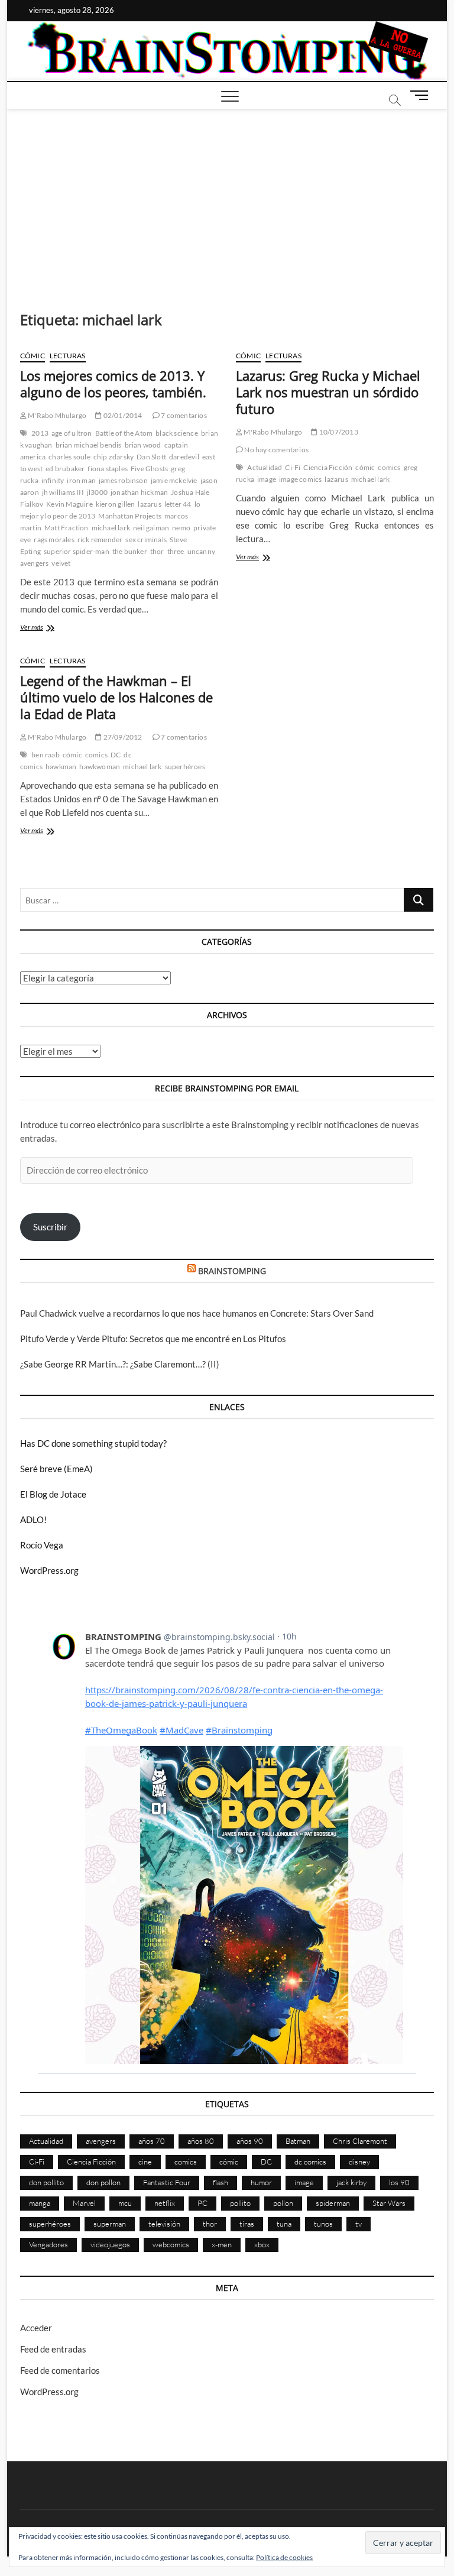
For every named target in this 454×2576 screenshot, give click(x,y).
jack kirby (351, 2182)
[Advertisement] (227, 198)
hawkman (61, 767)
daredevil (184, 457)
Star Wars (389, 2203)
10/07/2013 (338, 432)
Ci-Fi (293, 467)
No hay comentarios (276, 450)
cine (145, 2162)
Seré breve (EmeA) (56, 1469)
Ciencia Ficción (328, 467)
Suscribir (50, 1227)
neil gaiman (151, 528)
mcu (125, 2203)
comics (389, 467)
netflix (165, 2203)
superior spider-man (77, 551)
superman (110, 2224)
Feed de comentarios (60, 2370)
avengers (101, 2141)
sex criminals (146, 539)
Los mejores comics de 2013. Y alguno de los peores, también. (113, 384)
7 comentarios (183, 415)
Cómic (33, 356)
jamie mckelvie (174, 480)
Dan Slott (151, 457)
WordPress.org (49, 1570)
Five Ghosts (149, 469)
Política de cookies (284, 2557)
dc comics (310, 2162)
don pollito (46, 2182)
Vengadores (48, 2244)
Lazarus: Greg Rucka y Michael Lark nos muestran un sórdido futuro (328, 392)
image (267, 479)
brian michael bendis (89, 445)
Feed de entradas (53, 2349)
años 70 (152, 2141)
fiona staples (108, 469)
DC (116, 755)
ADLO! (33, 1519)
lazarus (149, 504)
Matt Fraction (67, 528)
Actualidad (265, 467)
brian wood (143, 445)
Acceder (36, 2328)
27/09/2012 (122, 737)
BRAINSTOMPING (232, 1271)
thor (157, 551)
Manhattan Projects (130, 516)
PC (202, 2203)
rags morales (54, 539)
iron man (81, 480)
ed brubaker (65, 469)
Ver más (44, 628)
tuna (284, 2224)
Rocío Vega (42, 1545)
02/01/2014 (122, 415)
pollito (240, 2203)
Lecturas (68, 356)
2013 (40, 433)
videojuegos (110, 2244)
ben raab (46, 755)
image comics (300, 479)
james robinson (123, 480)
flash (220, 2182)
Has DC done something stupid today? (93, 1443)
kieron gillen (116, 504)
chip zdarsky (113, 457)
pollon (283, 2203)
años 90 (250, 2141)
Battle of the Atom (124, 433)
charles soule (69, 457)
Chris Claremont (360, 2141)
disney (359, 2162)
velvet (61, 563)
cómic (365, 467)
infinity (53, 480)
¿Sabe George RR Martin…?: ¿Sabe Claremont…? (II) (120, 1364)
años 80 (201, 2141)
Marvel (84, 2203)
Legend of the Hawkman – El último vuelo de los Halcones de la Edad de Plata (116, 697)
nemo (181, 528)
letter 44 (178, 504)
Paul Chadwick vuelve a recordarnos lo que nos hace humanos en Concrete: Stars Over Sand (197, 1313)
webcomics (171, 2244)
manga (40, 2203)
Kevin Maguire (69, 504)
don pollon (103, 2182)
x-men (222, 2244)
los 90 (399, 2182)
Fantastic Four (167, 2182)
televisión (164, 2224)
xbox (262, 2244)
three (176, 551)
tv (359, 2224)
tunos (323, 2224)
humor (261, 2182)
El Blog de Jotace (53, 1494)
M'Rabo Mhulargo (56, 415)
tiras (247, 2224)
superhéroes (185, 767)
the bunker (130, 551)
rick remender (100, 539)
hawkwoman (100, 767)
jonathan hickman (139, 492)
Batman (298, 2141)
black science (177, 433)
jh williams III (63, 492)
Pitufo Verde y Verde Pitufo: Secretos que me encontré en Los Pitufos (153, 1339)
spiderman (333, 2203)
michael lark (111, 528)
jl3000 (97, 492)
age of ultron (72, 433)
